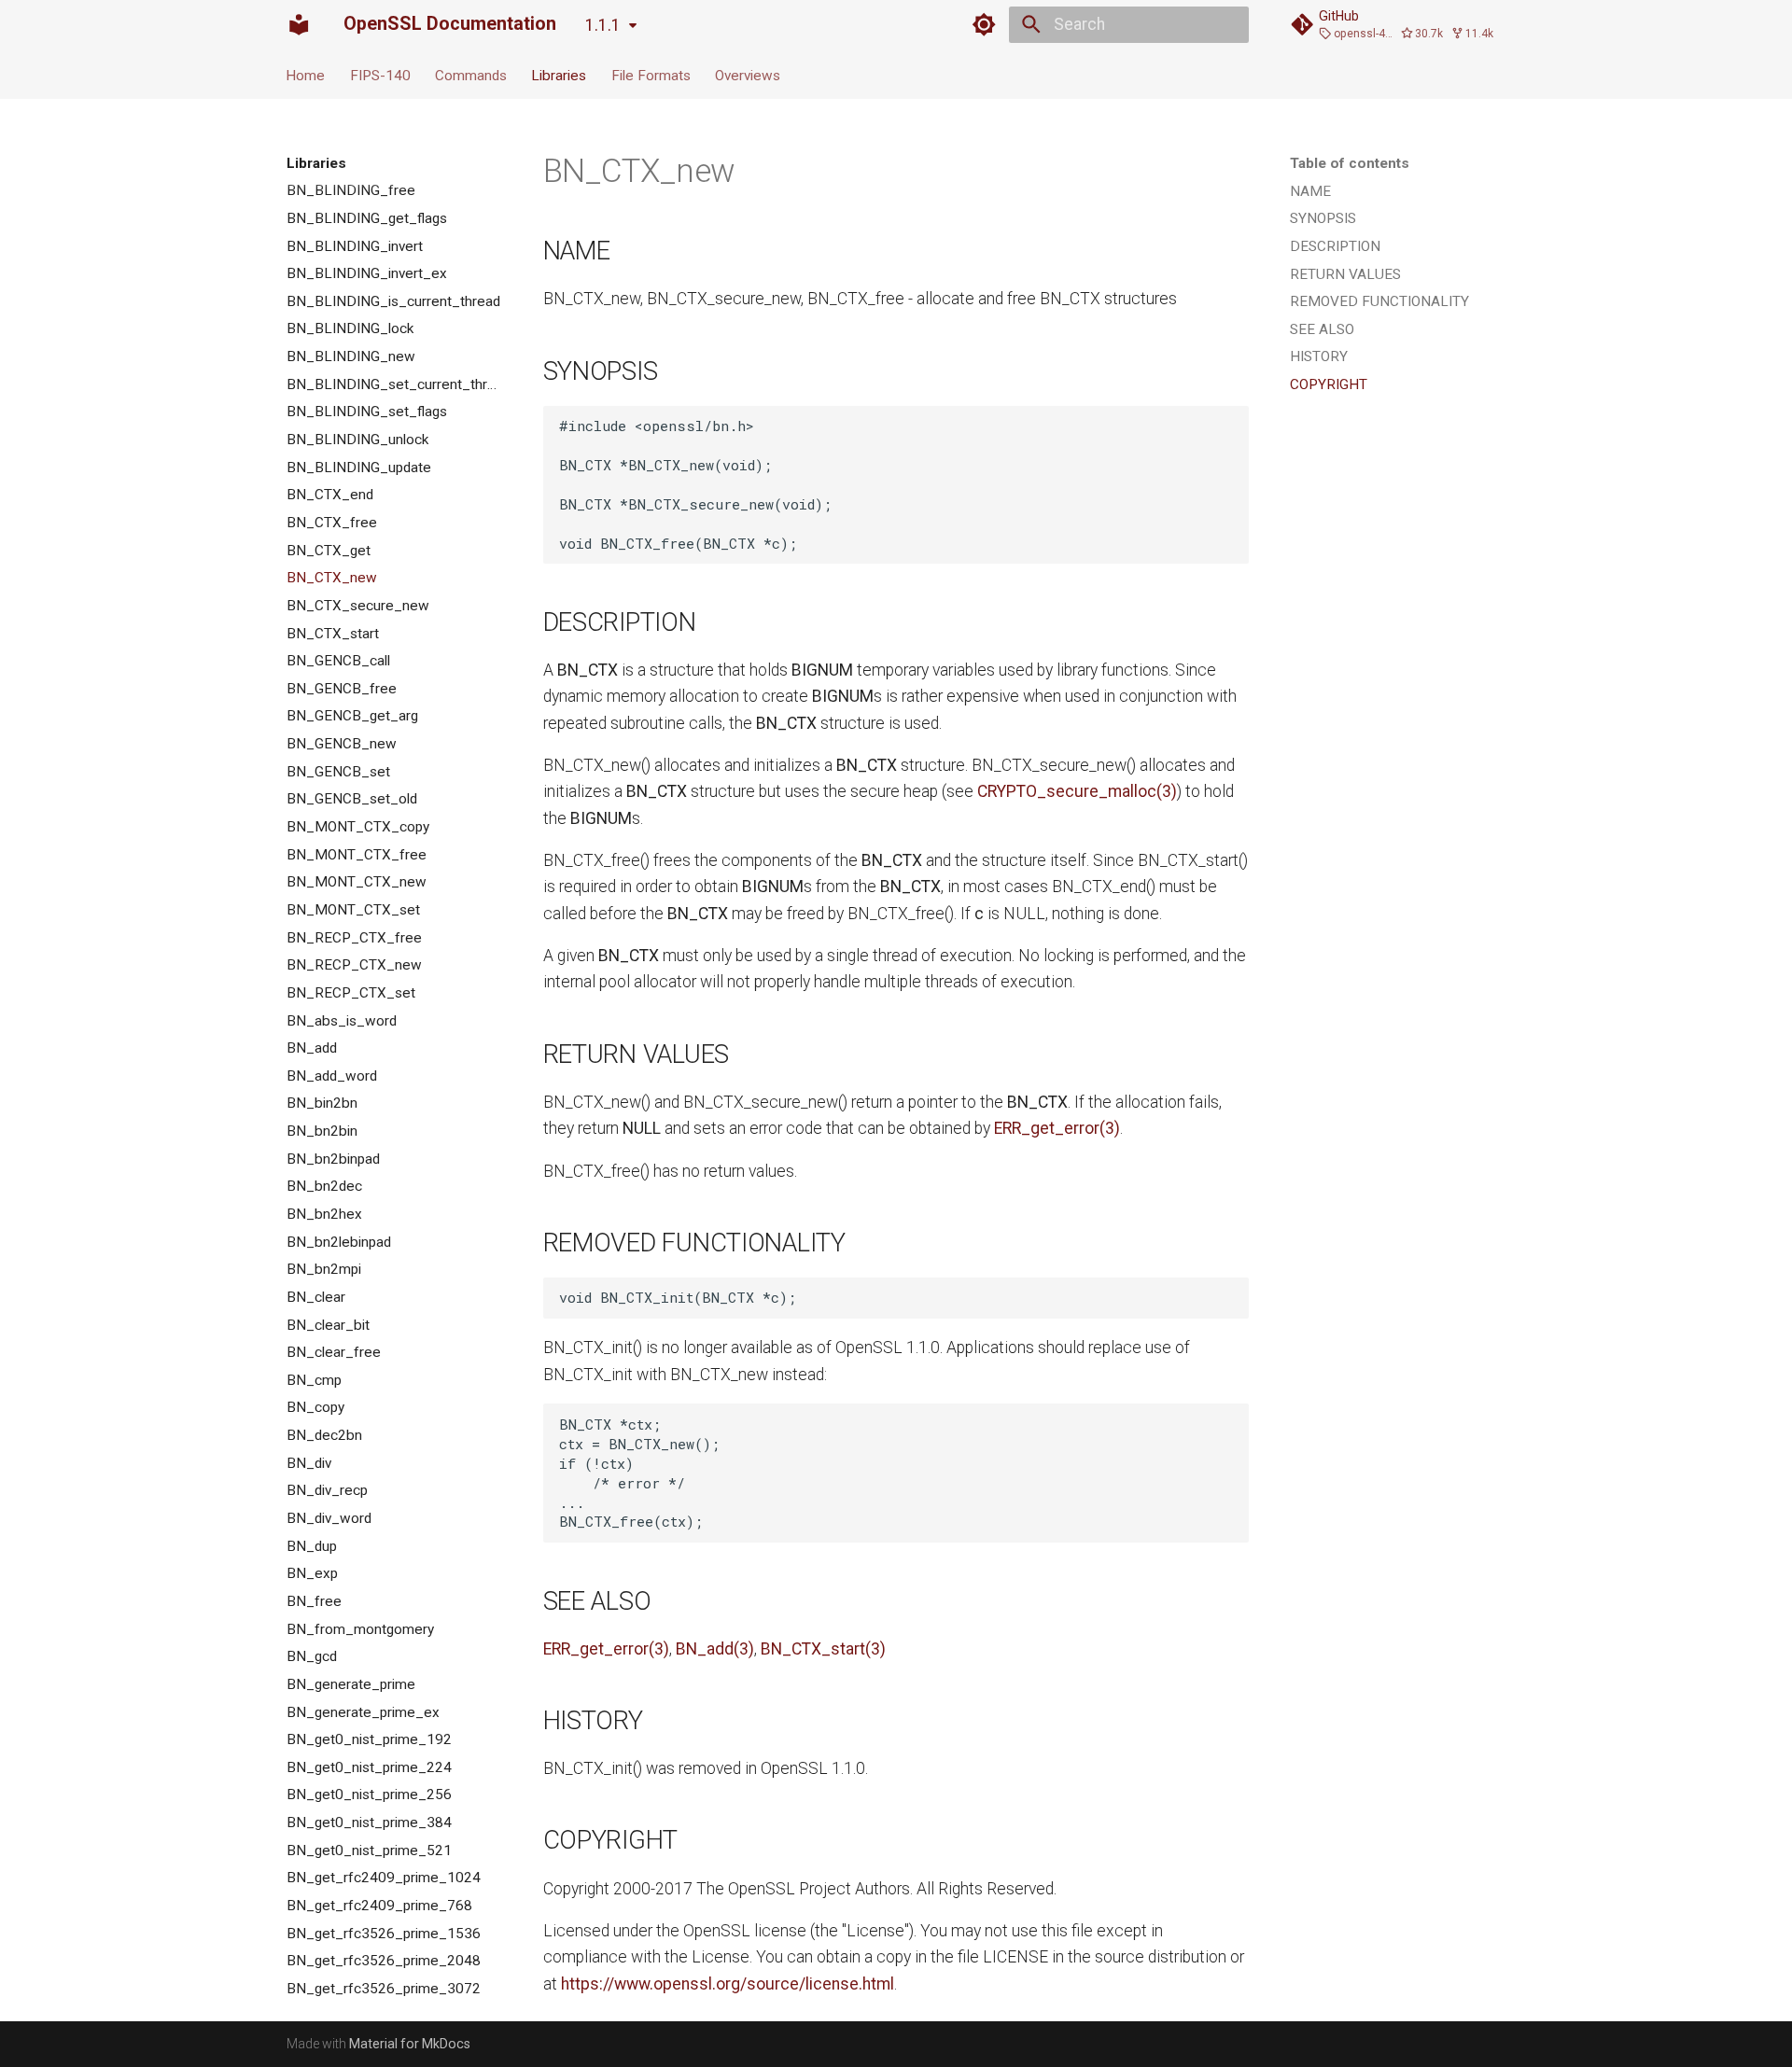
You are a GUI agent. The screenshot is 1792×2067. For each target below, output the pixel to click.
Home (306, 75)
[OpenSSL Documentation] (299, 24)
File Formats (651, 75)
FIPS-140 (380, 75)
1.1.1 (603, 25)
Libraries (560, 75)
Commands (471, 75)
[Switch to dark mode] (985, 24)
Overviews (748, 75)
